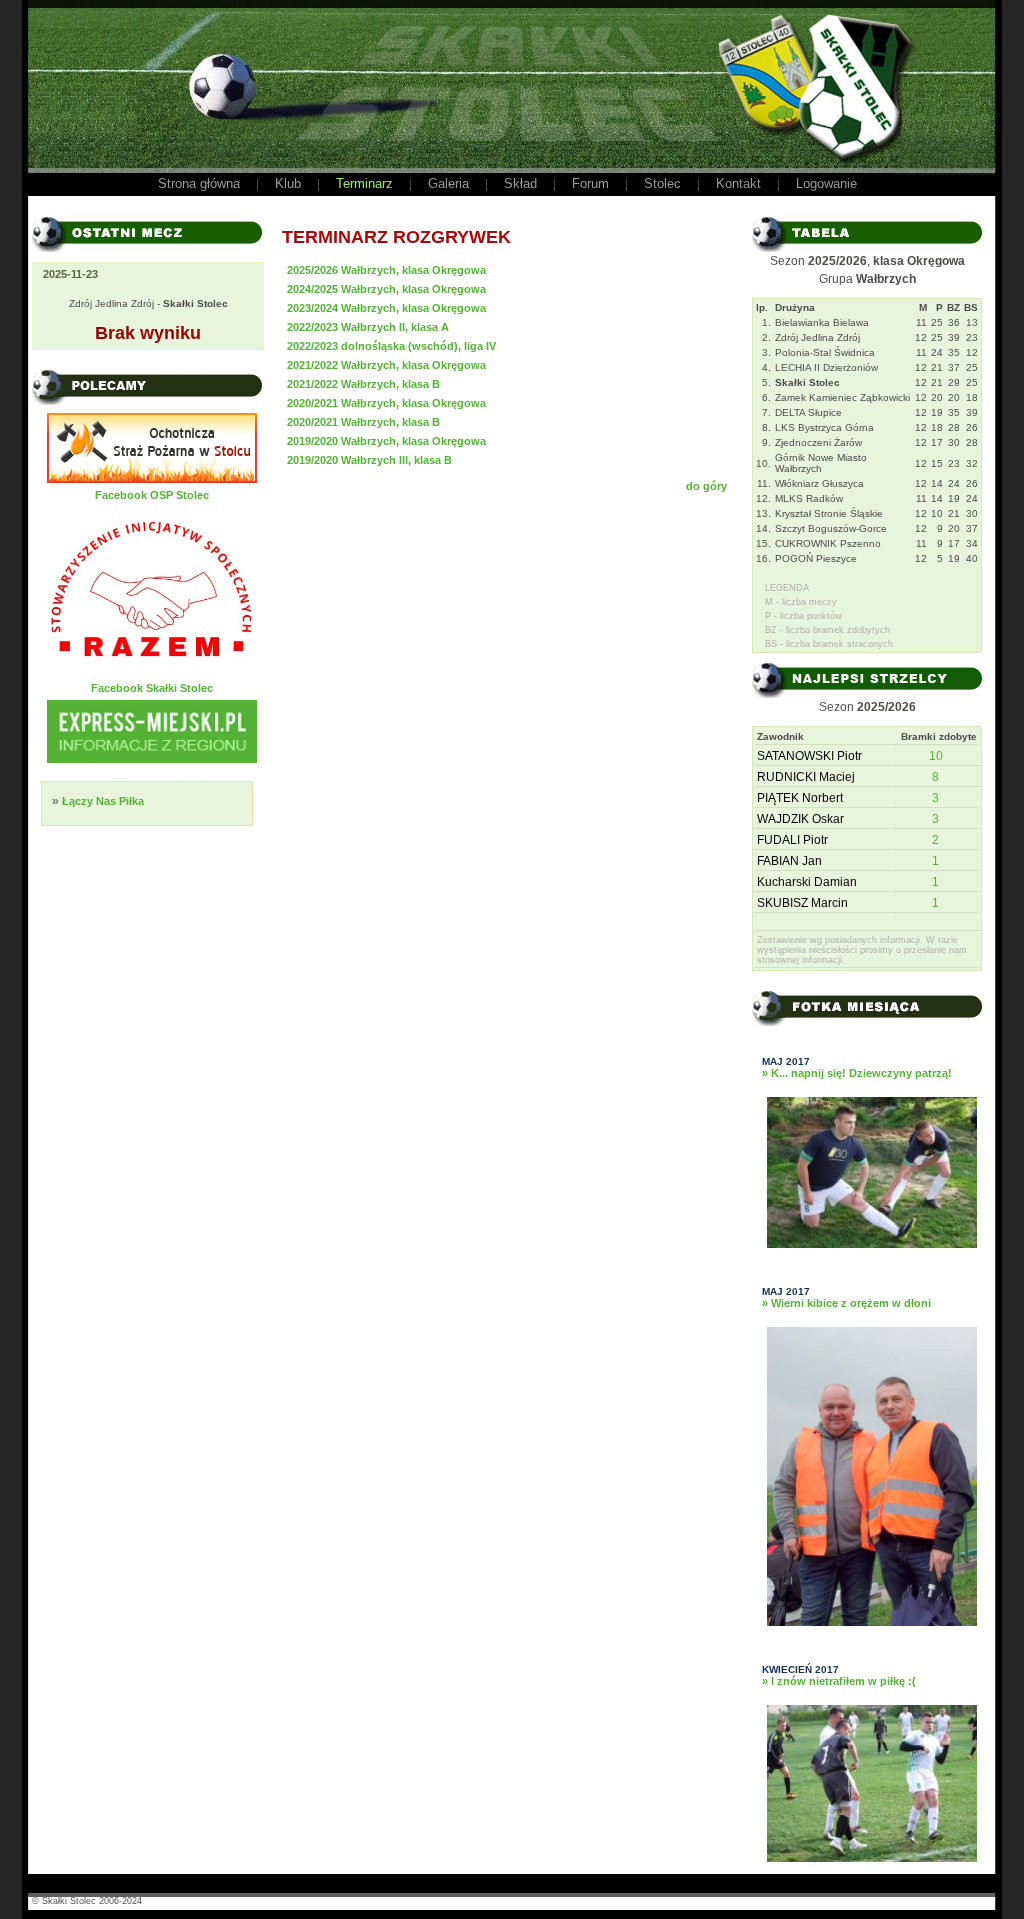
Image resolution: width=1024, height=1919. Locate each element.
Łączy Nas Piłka (103, 801)
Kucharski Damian (807, 882)
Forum (590, 183)
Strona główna (199, 183)
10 (936, 756)
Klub (288, 183)
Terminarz (364, 183)
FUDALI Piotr (792, 840)
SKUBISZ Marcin (802, 903)
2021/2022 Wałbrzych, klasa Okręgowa (386, 365)
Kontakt (738, 183)
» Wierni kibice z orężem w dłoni (846, 1303)
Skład (520, 183)
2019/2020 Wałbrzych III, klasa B (369, 460)
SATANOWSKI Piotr (809, 756)
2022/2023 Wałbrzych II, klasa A (368, 327)
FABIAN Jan (789, 861)
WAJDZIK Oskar (800, 819)
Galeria (448, 183)
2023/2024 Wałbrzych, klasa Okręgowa (386, 308)
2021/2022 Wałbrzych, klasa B (363, 384)
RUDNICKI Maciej (806, 777)
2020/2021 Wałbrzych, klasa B (363, 422)
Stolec (662, 183)
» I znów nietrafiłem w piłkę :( (839, 1681)
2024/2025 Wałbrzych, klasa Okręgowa (386, 289)
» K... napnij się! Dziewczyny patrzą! (857, 1073)
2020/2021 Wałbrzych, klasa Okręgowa (386, 403)
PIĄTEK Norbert (800, 798)
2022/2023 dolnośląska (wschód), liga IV (391, 346)
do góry (706, 486)
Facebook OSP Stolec (152, 495)
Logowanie (826, 183)
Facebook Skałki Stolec (152, 688)
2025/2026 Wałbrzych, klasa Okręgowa (386, 270)
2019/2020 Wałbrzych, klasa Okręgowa (386, 441)
